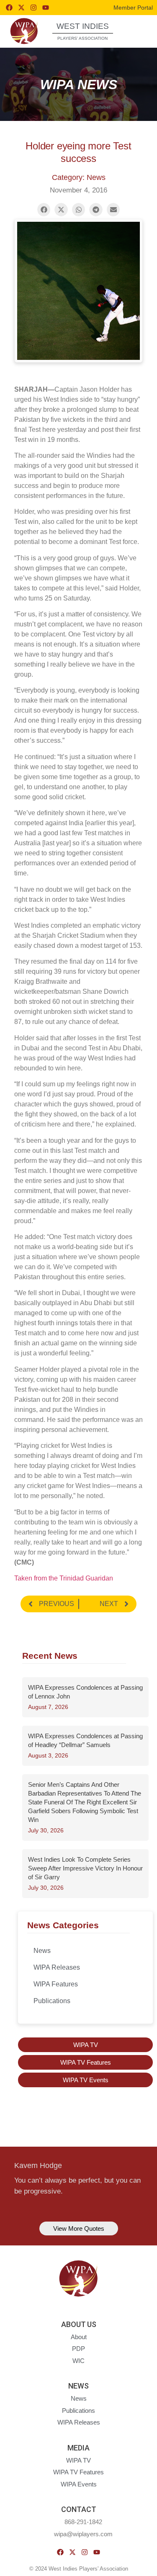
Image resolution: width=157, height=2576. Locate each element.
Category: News (79, 177)
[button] (137, 31)
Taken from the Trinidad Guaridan (64, 1578)
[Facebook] (9, 8)
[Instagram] (33, 8)
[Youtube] (46, 8)
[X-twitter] (21, 8)
